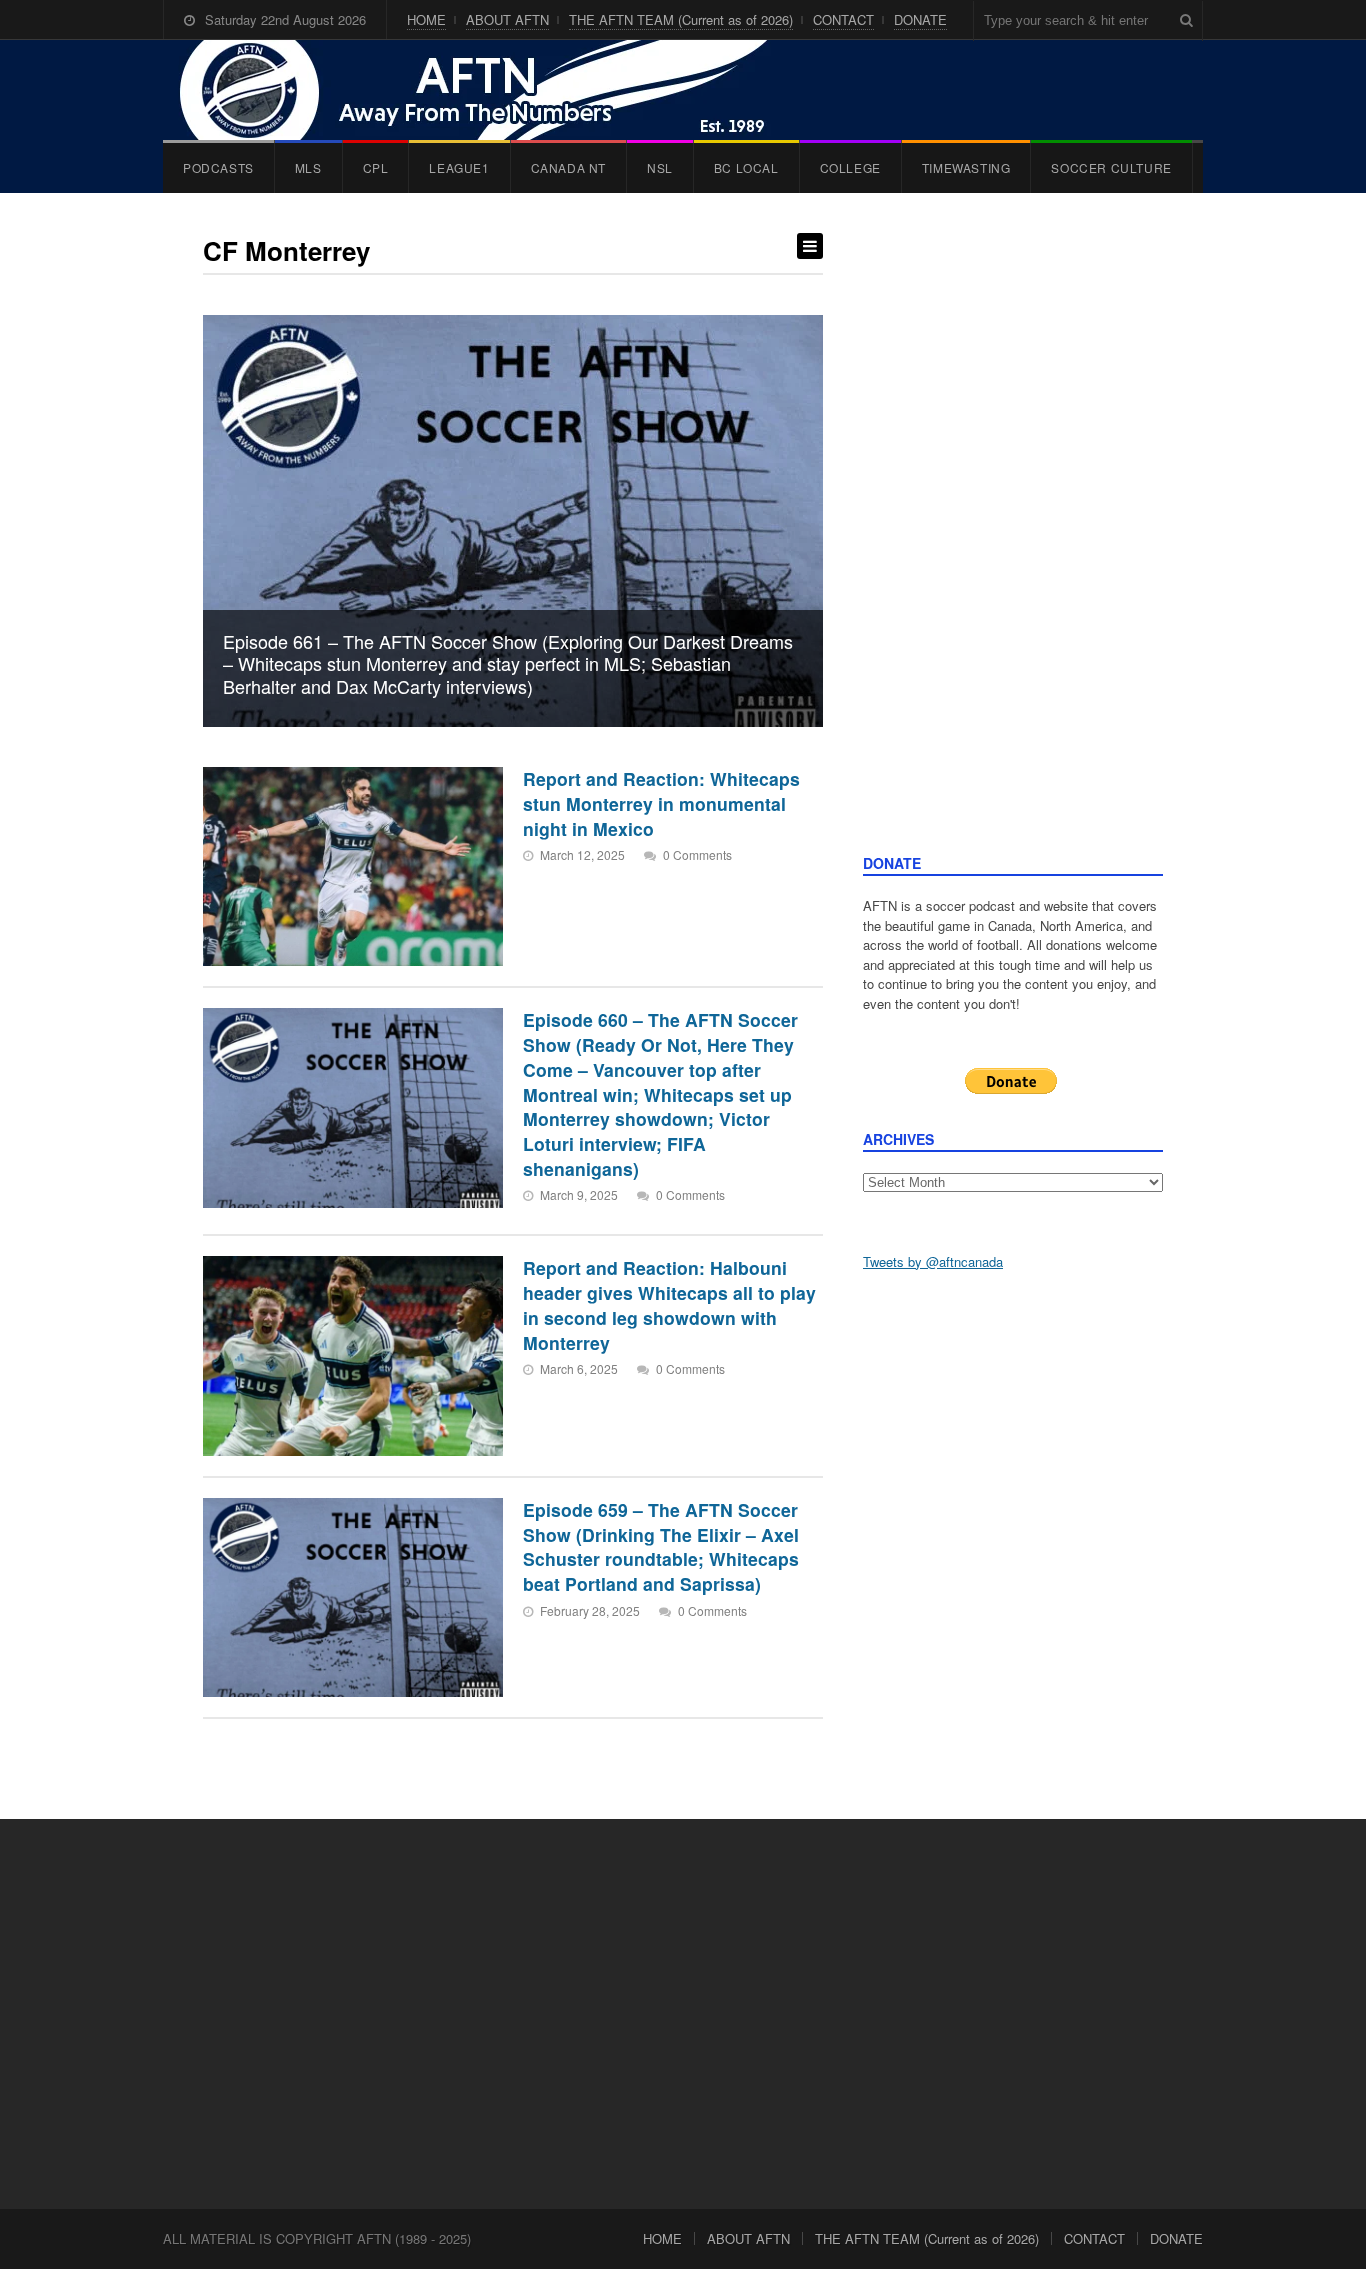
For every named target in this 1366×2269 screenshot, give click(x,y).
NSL (660, 167)
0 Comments (697, 854)
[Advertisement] (1013, 543)
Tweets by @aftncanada (933, 1261)
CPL (376, 167)
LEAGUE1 (459, 167)
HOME (426, 19)
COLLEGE (850, 167)
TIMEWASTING (966, 167)
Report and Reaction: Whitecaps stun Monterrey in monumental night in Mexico (661, 803)
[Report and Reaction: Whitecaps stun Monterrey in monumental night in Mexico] (353, 866)
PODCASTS (218, 167)
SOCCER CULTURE (1111, 167)
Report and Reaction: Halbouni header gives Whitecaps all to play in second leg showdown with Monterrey (669, 1304)
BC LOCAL (746, 167)
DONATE (920, 19)
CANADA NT (568, 167)
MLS (308, 167)
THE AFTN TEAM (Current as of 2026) (681, 19)
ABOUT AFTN (507, 19)
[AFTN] (494, 90)
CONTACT (843, 19)
